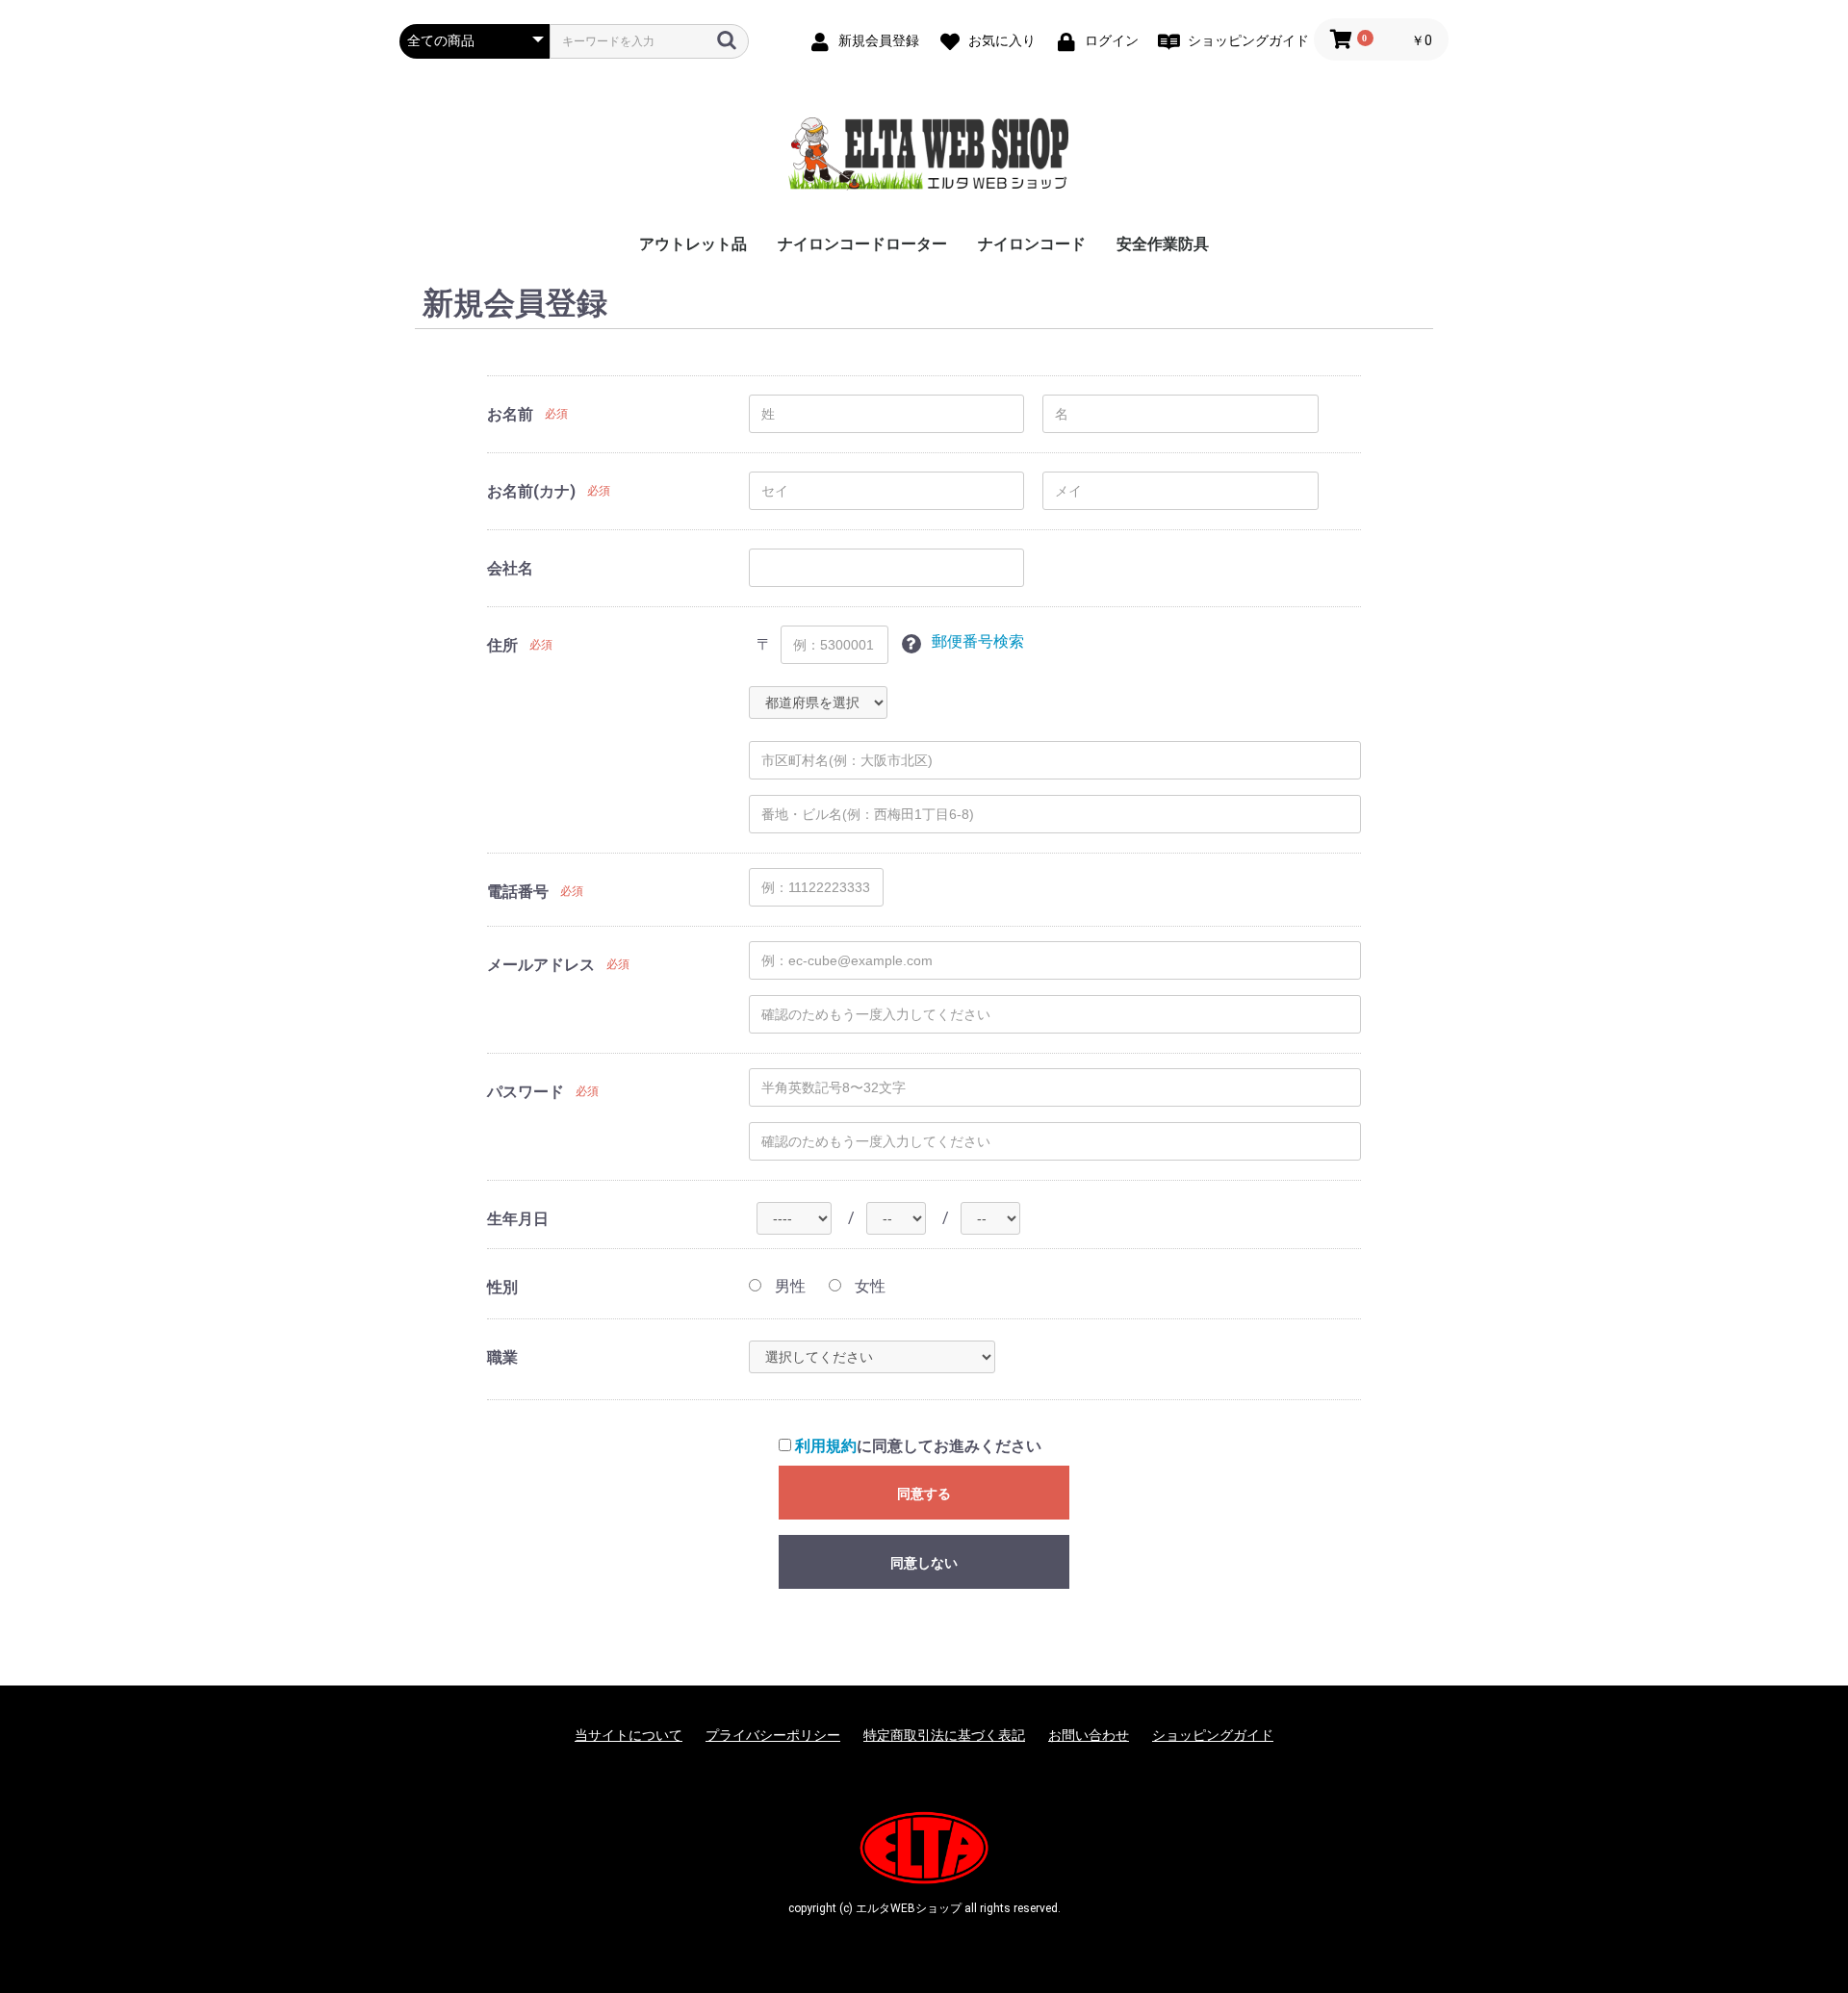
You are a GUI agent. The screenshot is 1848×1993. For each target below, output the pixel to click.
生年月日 (518, 1219)
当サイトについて (629, 1735)
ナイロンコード (1032, 244)
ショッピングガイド (1213, 1735)
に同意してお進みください (918, 1446)
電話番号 (518, 892)
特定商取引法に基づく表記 (944, 1735)
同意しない (924, 1563)
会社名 (510, 568)
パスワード (526, 1092)
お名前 (510, 414)
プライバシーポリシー (773, 1735)
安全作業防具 (1163, 244)
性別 (502, 1287)
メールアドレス (541, 965)
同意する (924, 1494)
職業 (502, 1357)
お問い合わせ (1089, 1735)
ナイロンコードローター (862, 244)
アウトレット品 (693, 244)
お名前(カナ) (531, 491)
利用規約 (826, 1446)
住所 (502, 645)
